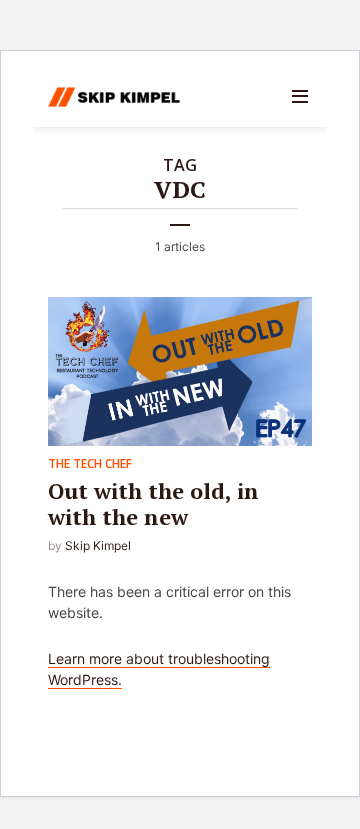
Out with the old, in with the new (153, 503)
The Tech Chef (90, 463)
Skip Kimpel (98, 545)
